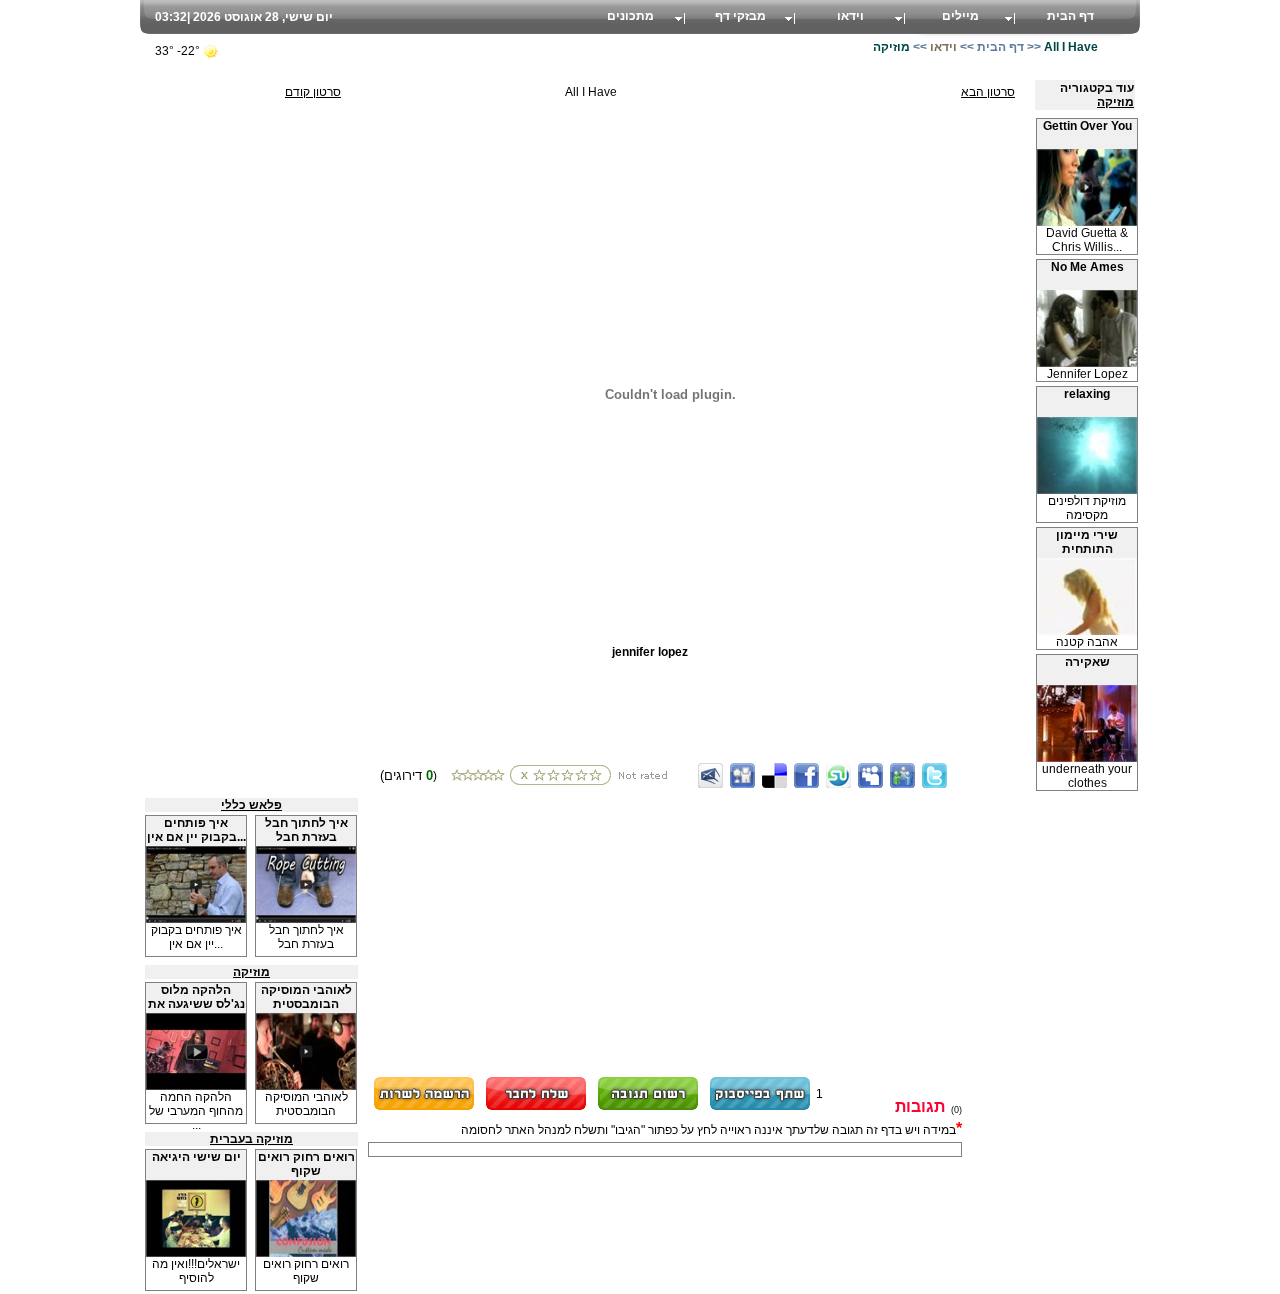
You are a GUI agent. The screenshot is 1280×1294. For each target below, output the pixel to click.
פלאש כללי (251, 805)
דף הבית (1070, 16)
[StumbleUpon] (838, 775)
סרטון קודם (313, 92)
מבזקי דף (740, 16)
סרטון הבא (988, 92)
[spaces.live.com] (902, 775)
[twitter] (934, 775)
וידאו (850, 16)
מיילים (960, 16)
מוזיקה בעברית (251, 1139)
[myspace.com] (870, 775)
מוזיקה (1115, 102)
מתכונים (630, 16)
